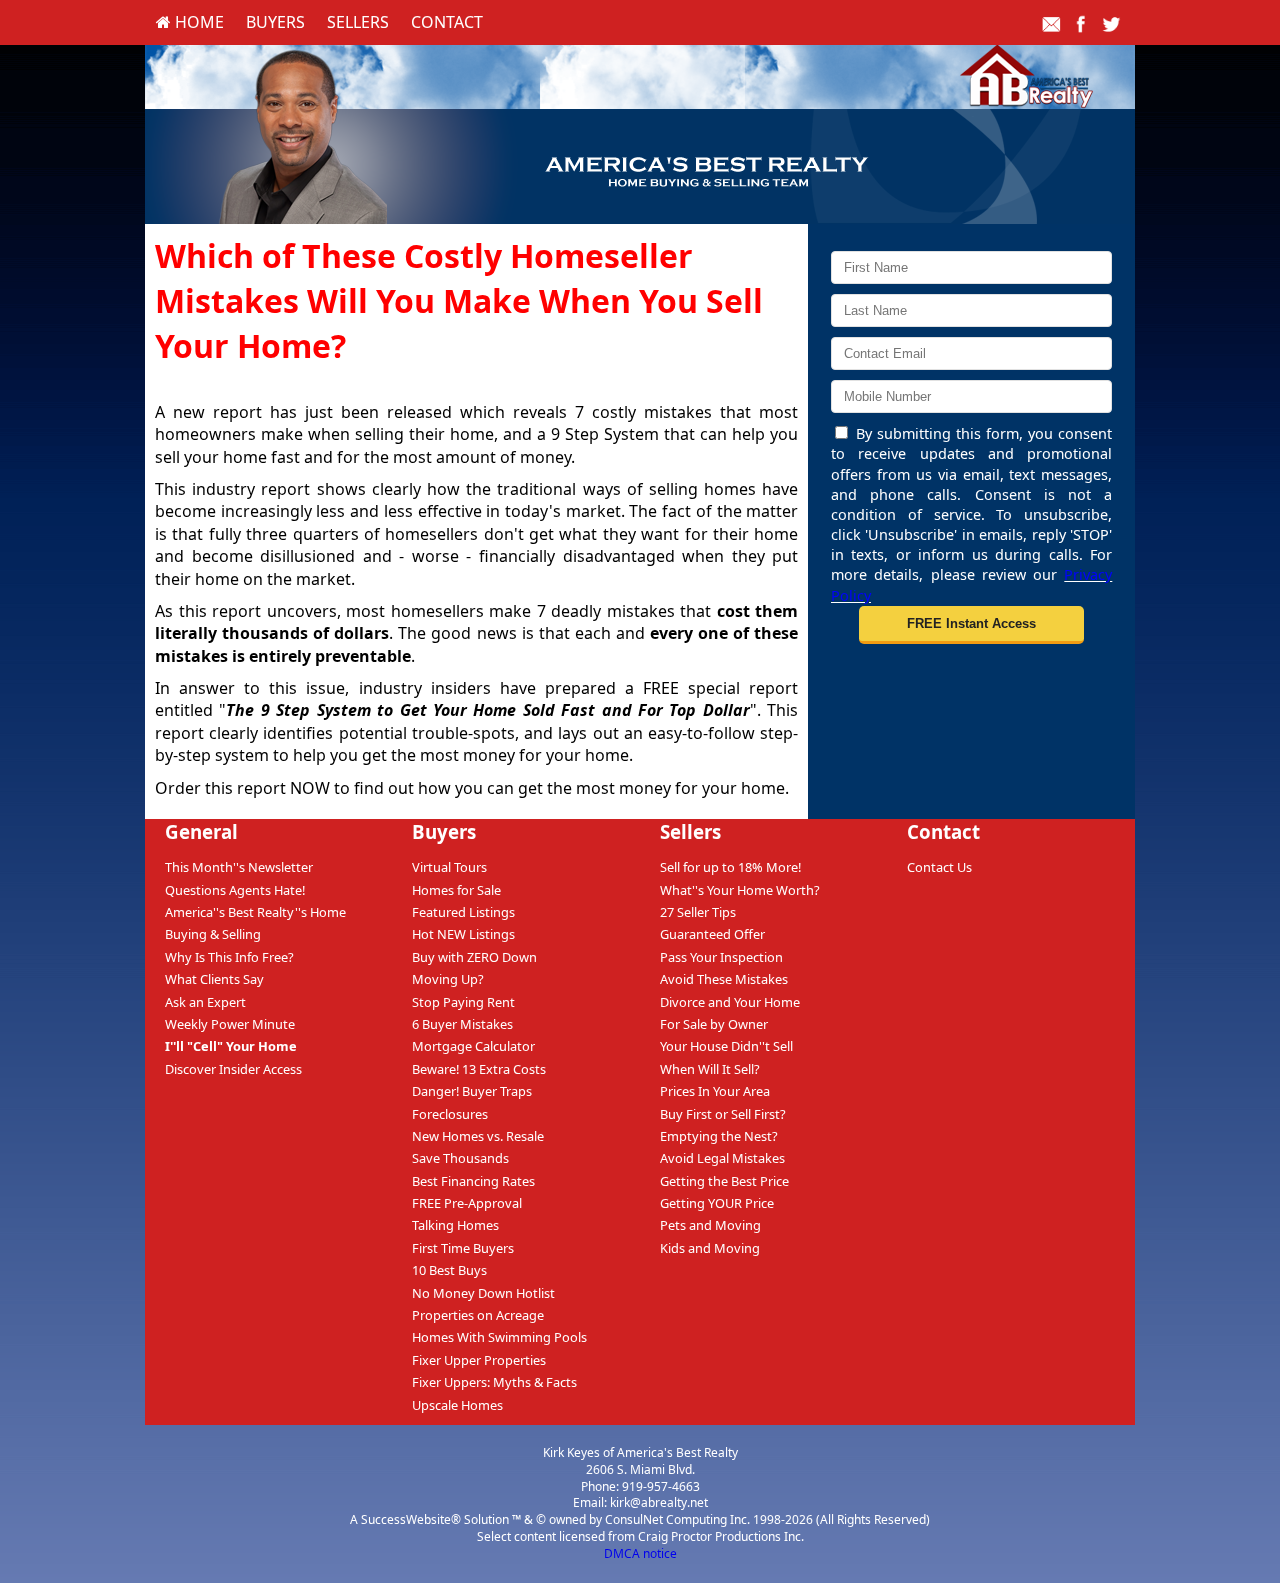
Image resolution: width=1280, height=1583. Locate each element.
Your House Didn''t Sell (726, 1046)
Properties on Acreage (478, 1315)
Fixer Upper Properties (479, 1360)
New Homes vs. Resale (478, 1136)
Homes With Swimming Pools (499, 1337)
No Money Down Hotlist (483, 1293)
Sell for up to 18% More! (730, 867)
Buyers (275, 22)
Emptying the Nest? (719, 1136)
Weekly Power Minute (230, 1024)
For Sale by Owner (714, 1024)
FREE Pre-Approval (467, 1203)
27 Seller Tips (698, 912)
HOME (197, 22)
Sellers (358, 22)
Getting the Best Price (724, 1181)
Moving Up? (448, 979)
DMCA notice (640, 1553)
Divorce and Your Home (730, 1002)
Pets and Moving (710, 1225)
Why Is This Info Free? (229, 957)
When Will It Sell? (710, 1069)
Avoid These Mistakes (724, 979)
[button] (971, 625)
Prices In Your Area (715, 1091)
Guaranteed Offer (712, 934)
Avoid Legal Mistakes (722, 1158)
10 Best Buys (449, 1270)
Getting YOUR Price (717, 1203)
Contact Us (939, 867)
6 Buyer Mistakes (462, 1024)
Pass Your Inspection (721, 957)
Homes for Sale (456, 890)
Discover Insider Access (233, 1069)
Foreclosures (450, 1114)
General (201, 831)
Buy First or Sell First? (723, 1114)
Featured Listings (463, 912)
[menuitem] (190, 22)
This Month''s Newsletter (239, 867)
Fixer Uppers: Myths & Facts (494, 1382)
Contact (447, 22)
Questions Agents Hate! (235, 890)
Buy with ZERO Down (474, 957)
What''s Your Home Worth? (740, 890)
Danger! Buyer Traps (472, 1091)
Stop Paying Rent (463, 1002)
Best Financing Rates (473, 1181)
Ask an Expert (205, 1002)
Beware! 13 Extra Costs (479, 1069)
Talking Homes (455, 1225)
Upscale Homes (457, 1405)
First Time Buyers (463, 1248)
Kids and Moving (710, 1248)
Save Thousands (460, 1158)
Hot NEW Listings (463, 934)
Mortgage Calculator (473, 1046)
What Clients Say (214, 979)
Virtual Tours (449, 867)
